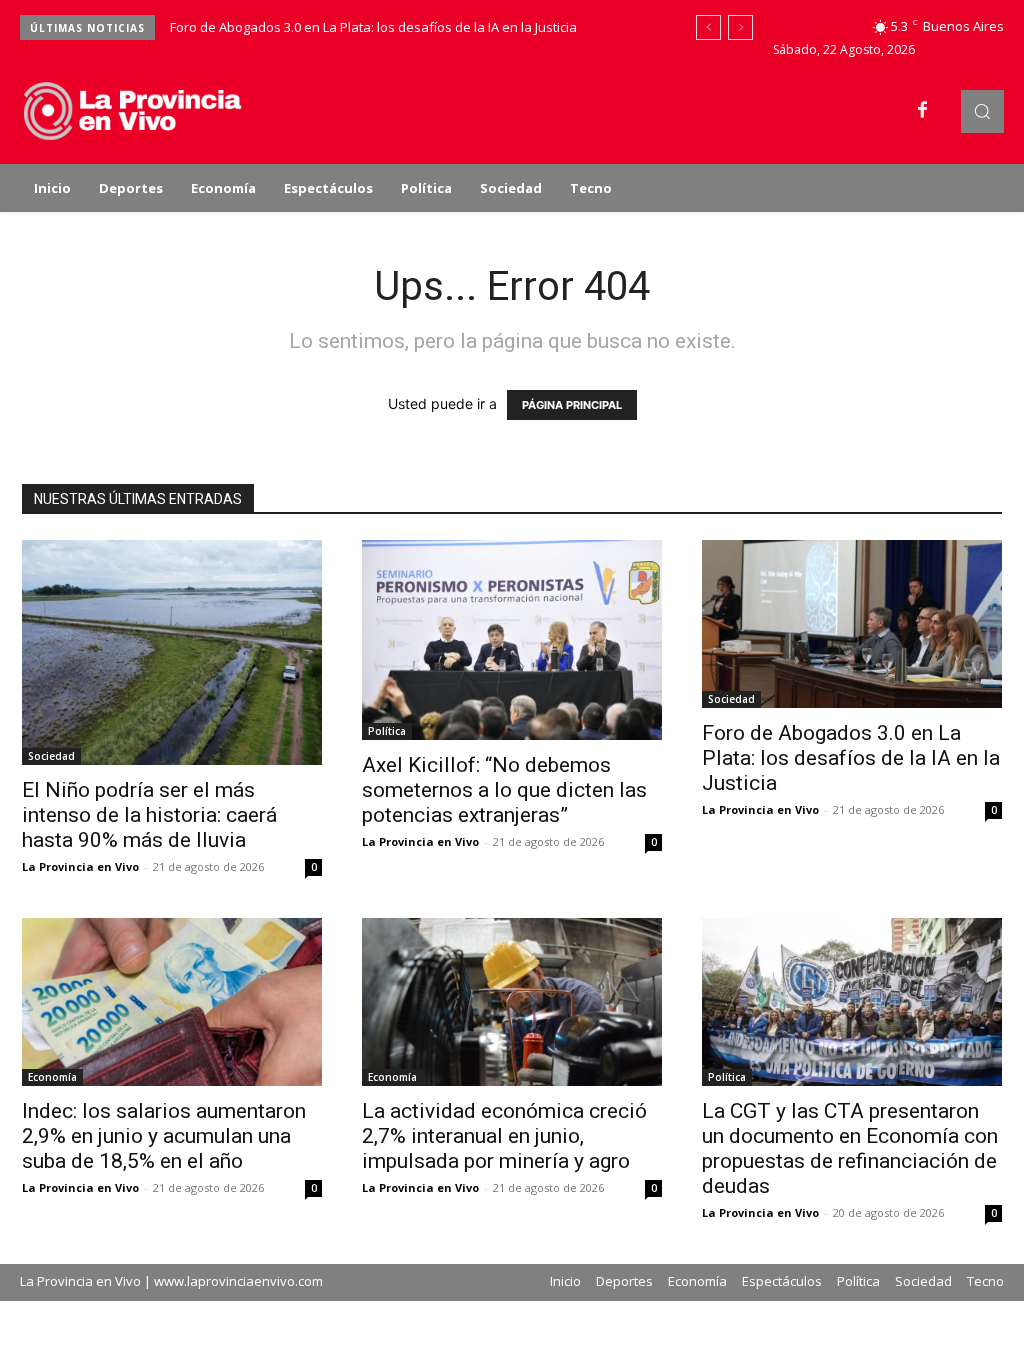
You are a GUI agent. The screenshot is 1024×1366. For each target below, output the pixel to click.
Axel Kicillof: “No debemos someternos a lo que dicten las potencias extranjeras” (504, 790)
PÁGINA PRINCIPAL (572, 405)
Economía (52, 1077)
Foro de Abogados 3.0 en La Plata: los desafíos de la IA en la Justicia (373, 27)
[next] (740, 27)
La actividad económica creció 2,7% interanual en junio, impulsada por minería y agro (504, 1136)
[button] (982, 111)
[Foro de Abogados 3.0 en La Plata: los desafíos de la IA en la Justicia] (852, 624)
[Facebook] (923, 111)
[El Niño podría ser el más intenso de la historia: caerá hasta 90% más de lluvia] (172, 652)
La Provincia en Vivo (80, 866)
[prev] (708, 27)
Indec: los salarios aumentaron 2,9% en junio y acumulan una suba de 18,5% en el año (164, 1136)
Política (387, 731)
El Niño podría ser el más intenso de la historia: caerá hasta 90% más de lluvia (149, 815)
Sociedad (51, 756)
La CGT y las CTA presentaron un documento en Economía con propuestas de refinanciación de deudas (850, 1148)
